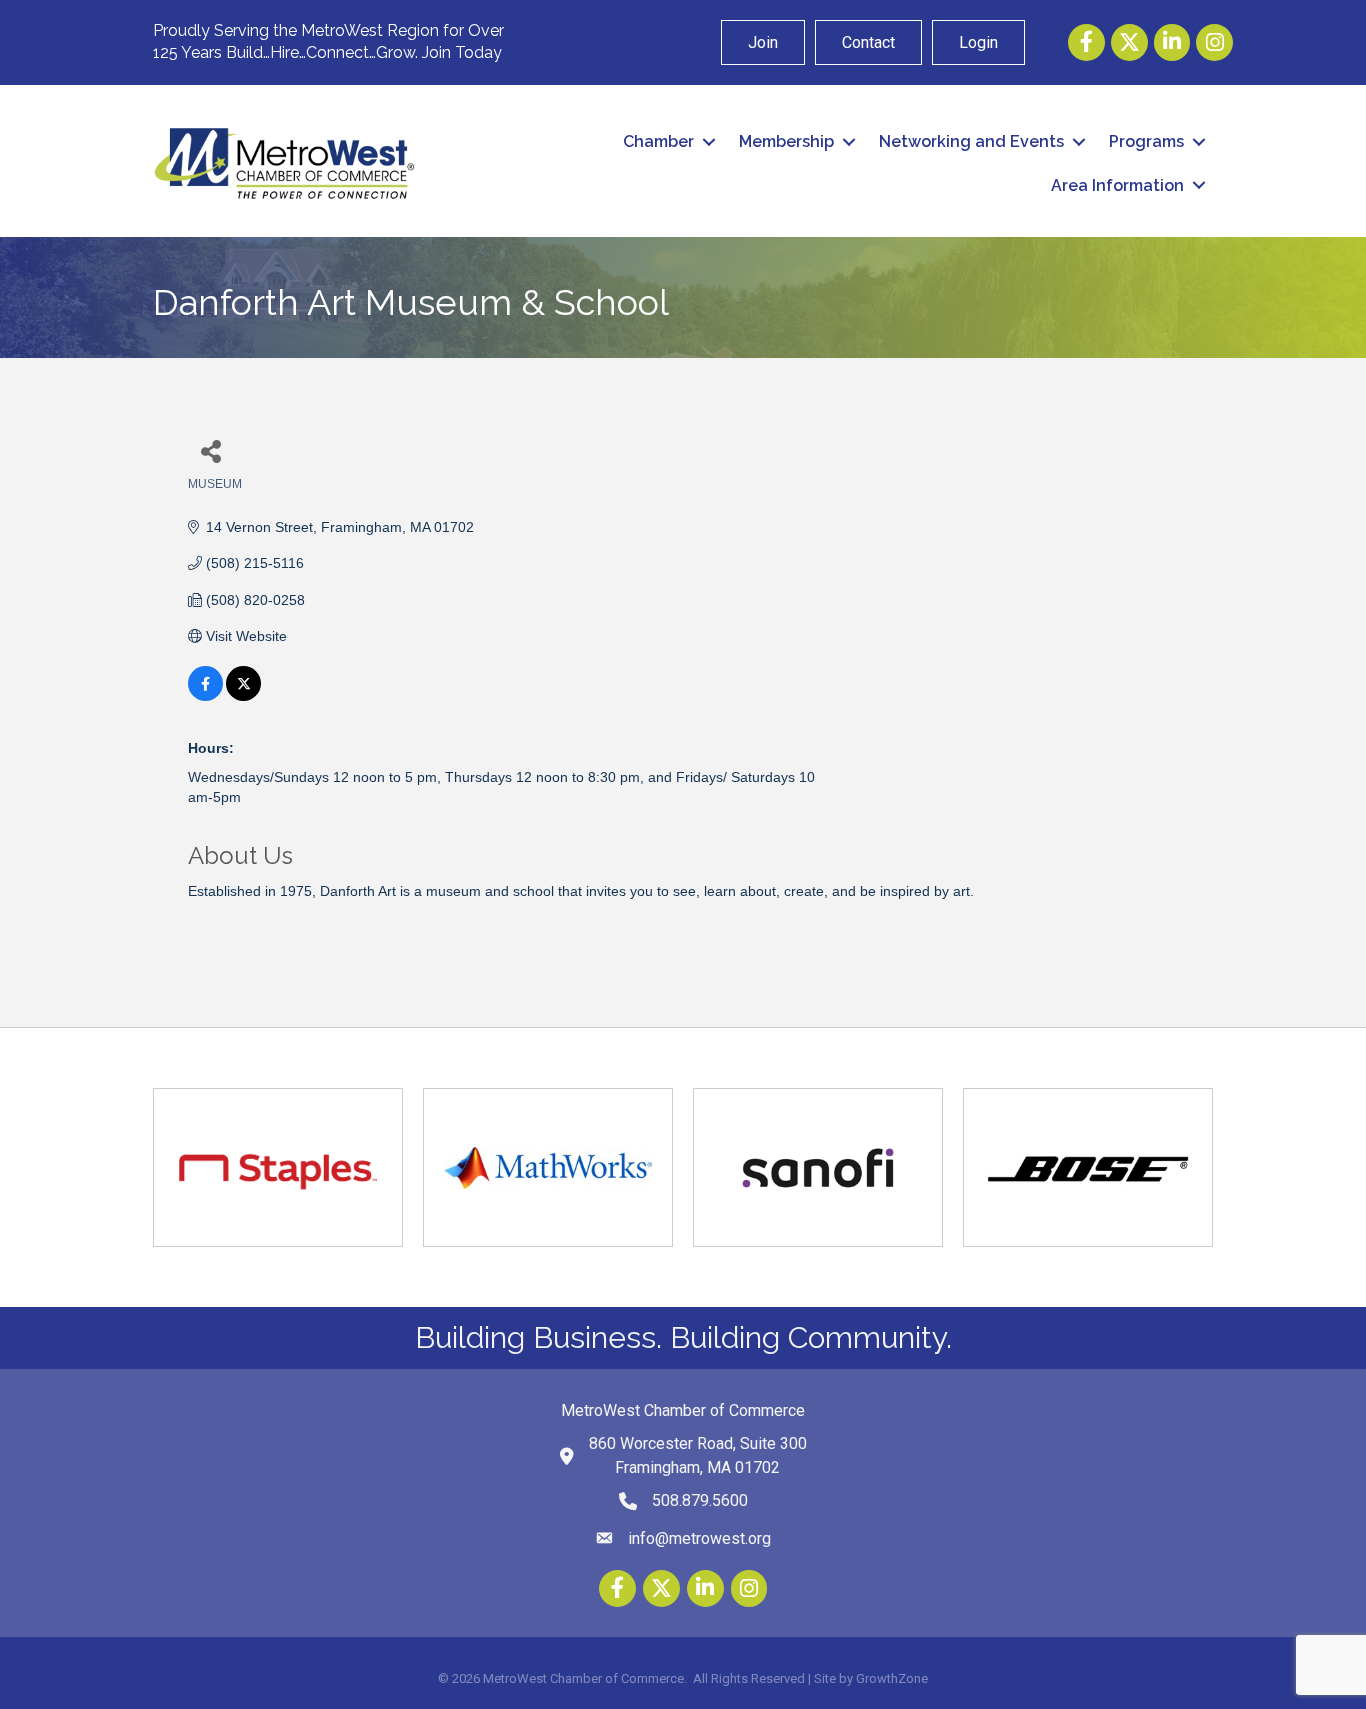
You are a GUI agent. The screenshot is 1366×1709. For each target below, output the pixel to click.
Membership (786, 141)
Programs (1146, 141)
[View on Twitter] (243, 696)
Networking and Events (971, 141)
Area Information (1117, 185)
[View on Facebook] (205, 696)
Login (978, 42)
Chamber (658, 141)
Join (763, 42)
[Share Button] (210, 450)
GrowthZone (892, 1678)
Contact (868, 42)
